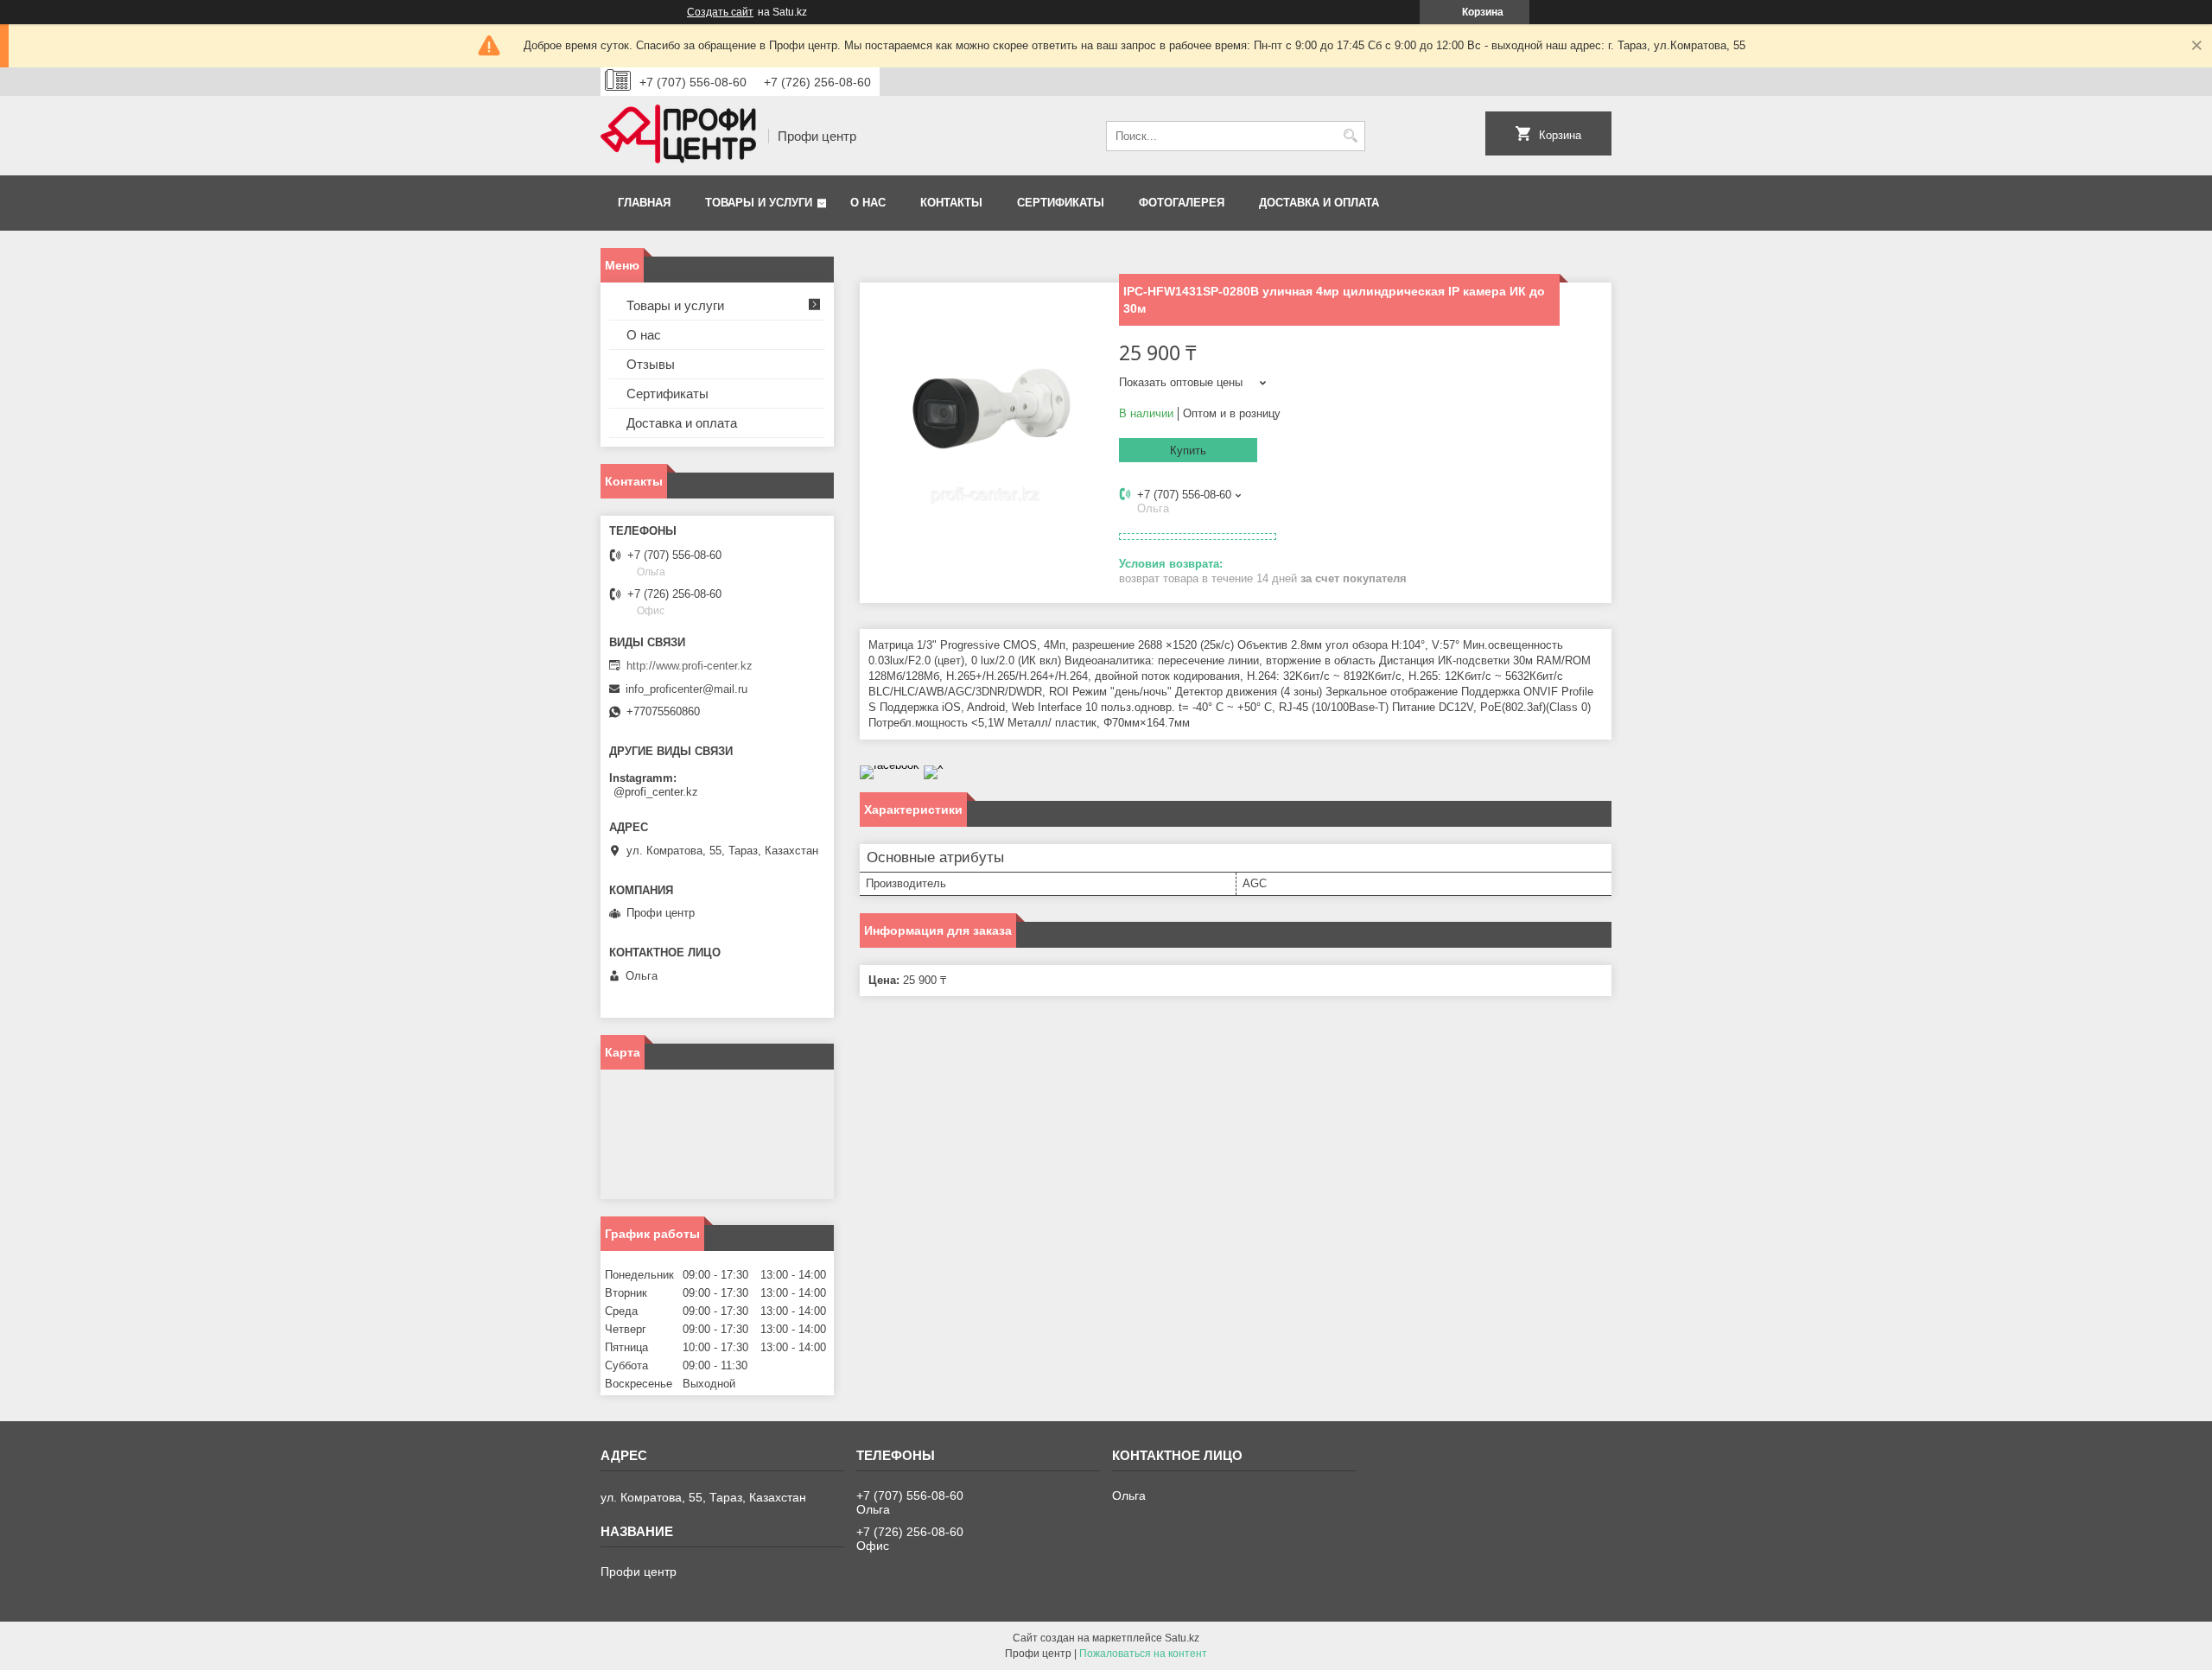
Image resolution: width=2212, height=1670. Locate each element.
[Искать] (1350, 136)
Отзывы (651, 364)
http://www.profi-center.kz (690, 666)
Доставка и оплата (1319, 203)
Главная (644, 203)
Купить (1188, 451)
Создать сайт (720, 12)
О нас (868, 203)
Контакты (951, 203)
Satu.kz (1182, 1638)
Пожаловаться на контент (1143, 1654)
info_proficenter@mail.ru (686, 689)
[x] (934, 765)
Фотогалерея (1182, 203)
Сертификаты (1061, 203)
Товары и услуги (759, 203)
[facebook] (890, 765)
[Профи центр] (678, 136)
